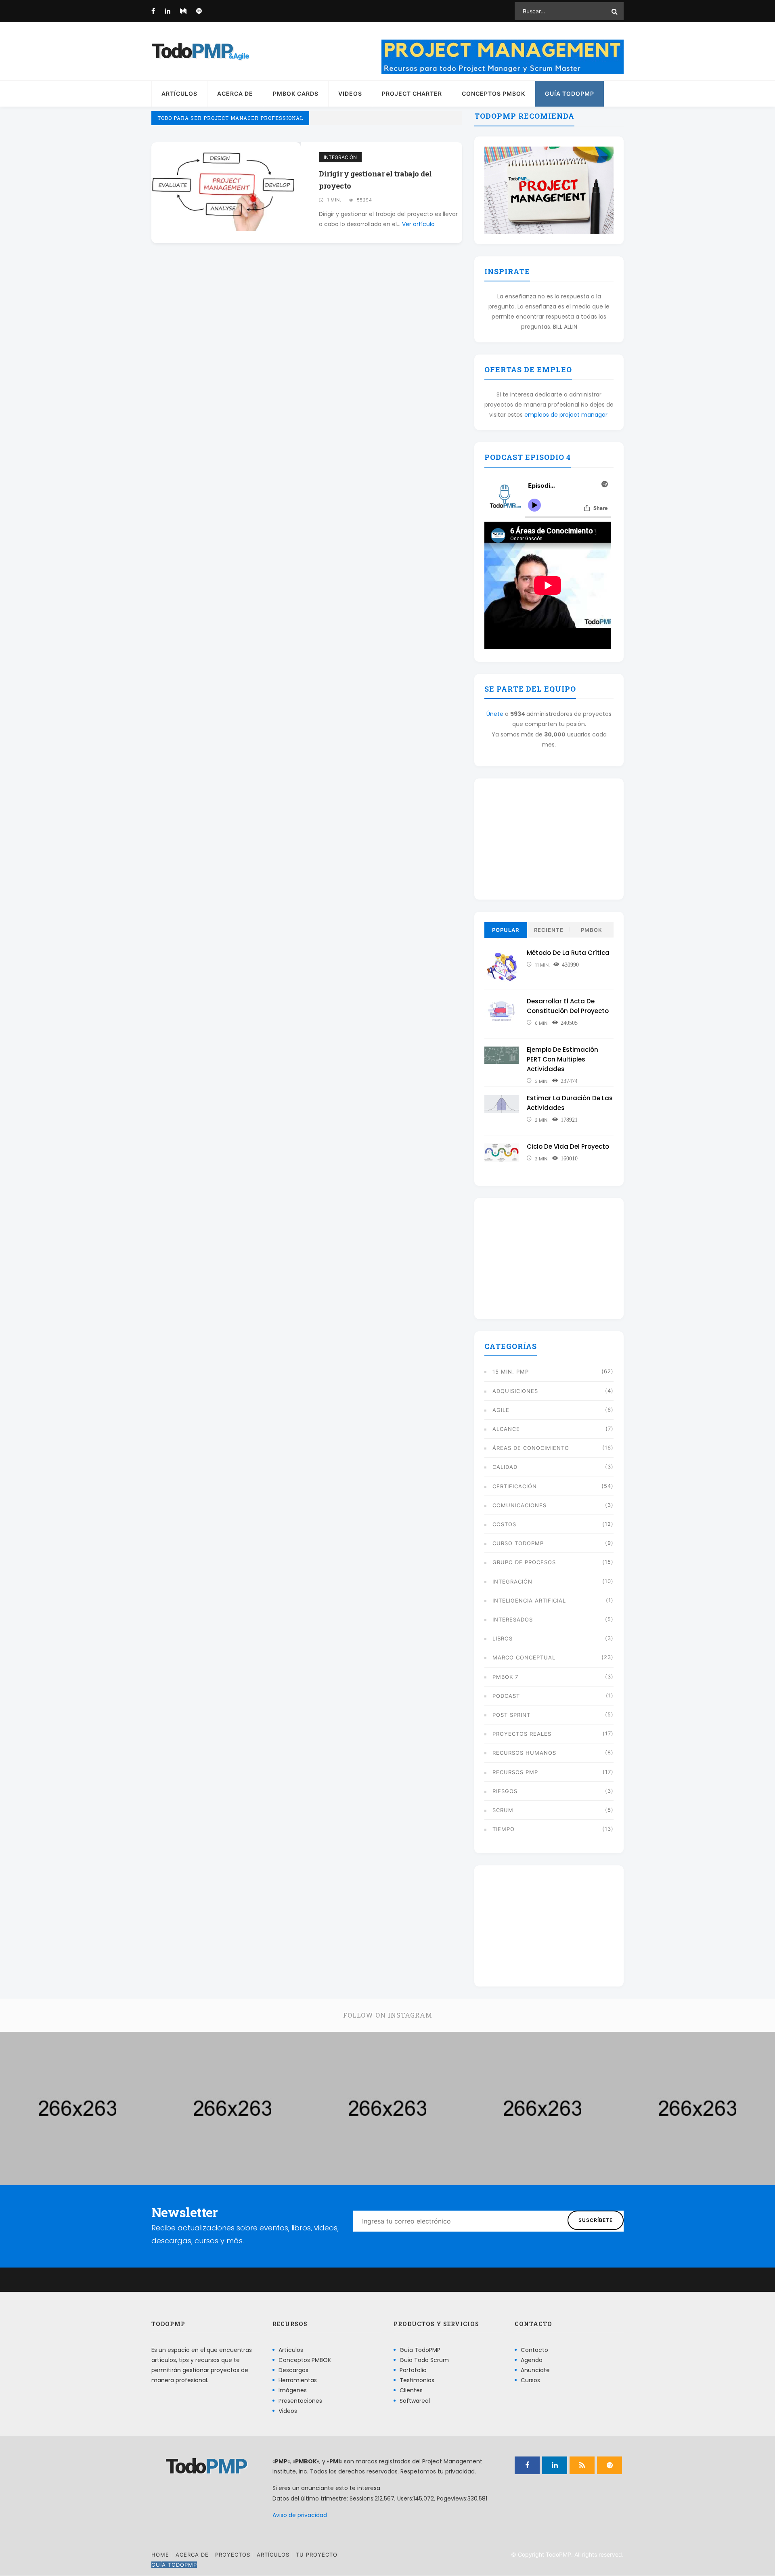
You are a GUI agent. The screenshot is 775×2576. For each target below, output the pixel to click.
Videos (350, 93)
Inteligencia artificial (529, 1601)
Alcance (506, 1429)
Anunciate (535, 2370)
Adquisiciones (515, 1391)
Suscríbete (596, 2220)
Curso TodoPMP (518, 1543)
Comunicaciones (519, 1505)
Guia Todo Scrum (424, 2360)
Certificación (515, 1486)
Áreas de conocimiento (531, 1448)
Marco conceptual (524, 1657)
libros (503, 1638)
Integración (340, 157)
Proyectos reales (522, 1734)
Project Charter (412, 93)
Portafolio (413, 2370)
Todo (192, 51)
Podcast (506, 1696)
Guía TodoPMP (570, 93)
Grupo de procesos (524, 1562)
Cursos (530, 2380)
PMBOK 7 (505, 1677)
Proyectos (233, 2555)
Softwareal (415, 2401)
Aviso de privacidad (300, 2515)
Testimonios (417, 2380)
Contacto (534, 2350)
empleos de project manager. (567, 415)
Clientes (411, 2391)
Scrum (503, 1810)
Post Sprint (511, 1715)
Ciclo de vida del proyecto (568, 1146)
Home (160, 2555)
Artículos (179, 93)
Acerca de (235, 93)
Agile (501, 1410)
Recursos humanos (524, 1753)
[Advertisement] (549, 839)
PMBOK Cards (296, 93)
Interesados (513, 1619)
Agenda (532, 2360)
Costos (504, 1524)
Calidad (505, 1467)
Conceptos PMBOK (493, 93)
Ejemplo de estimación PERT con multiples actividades (562, 1059)
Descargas (293, 2370)
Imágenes (293, 2391)
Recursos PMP (515, 1772)
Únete (495, 714)
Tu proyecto (317, 2555)
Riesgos (505, 1791)
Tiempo (504, 1829)
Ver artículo (418, 224)
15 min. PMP (511, 1372)
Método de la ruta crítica (568, 953)
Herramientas (298, 2380)
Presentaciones (300, 2401)
